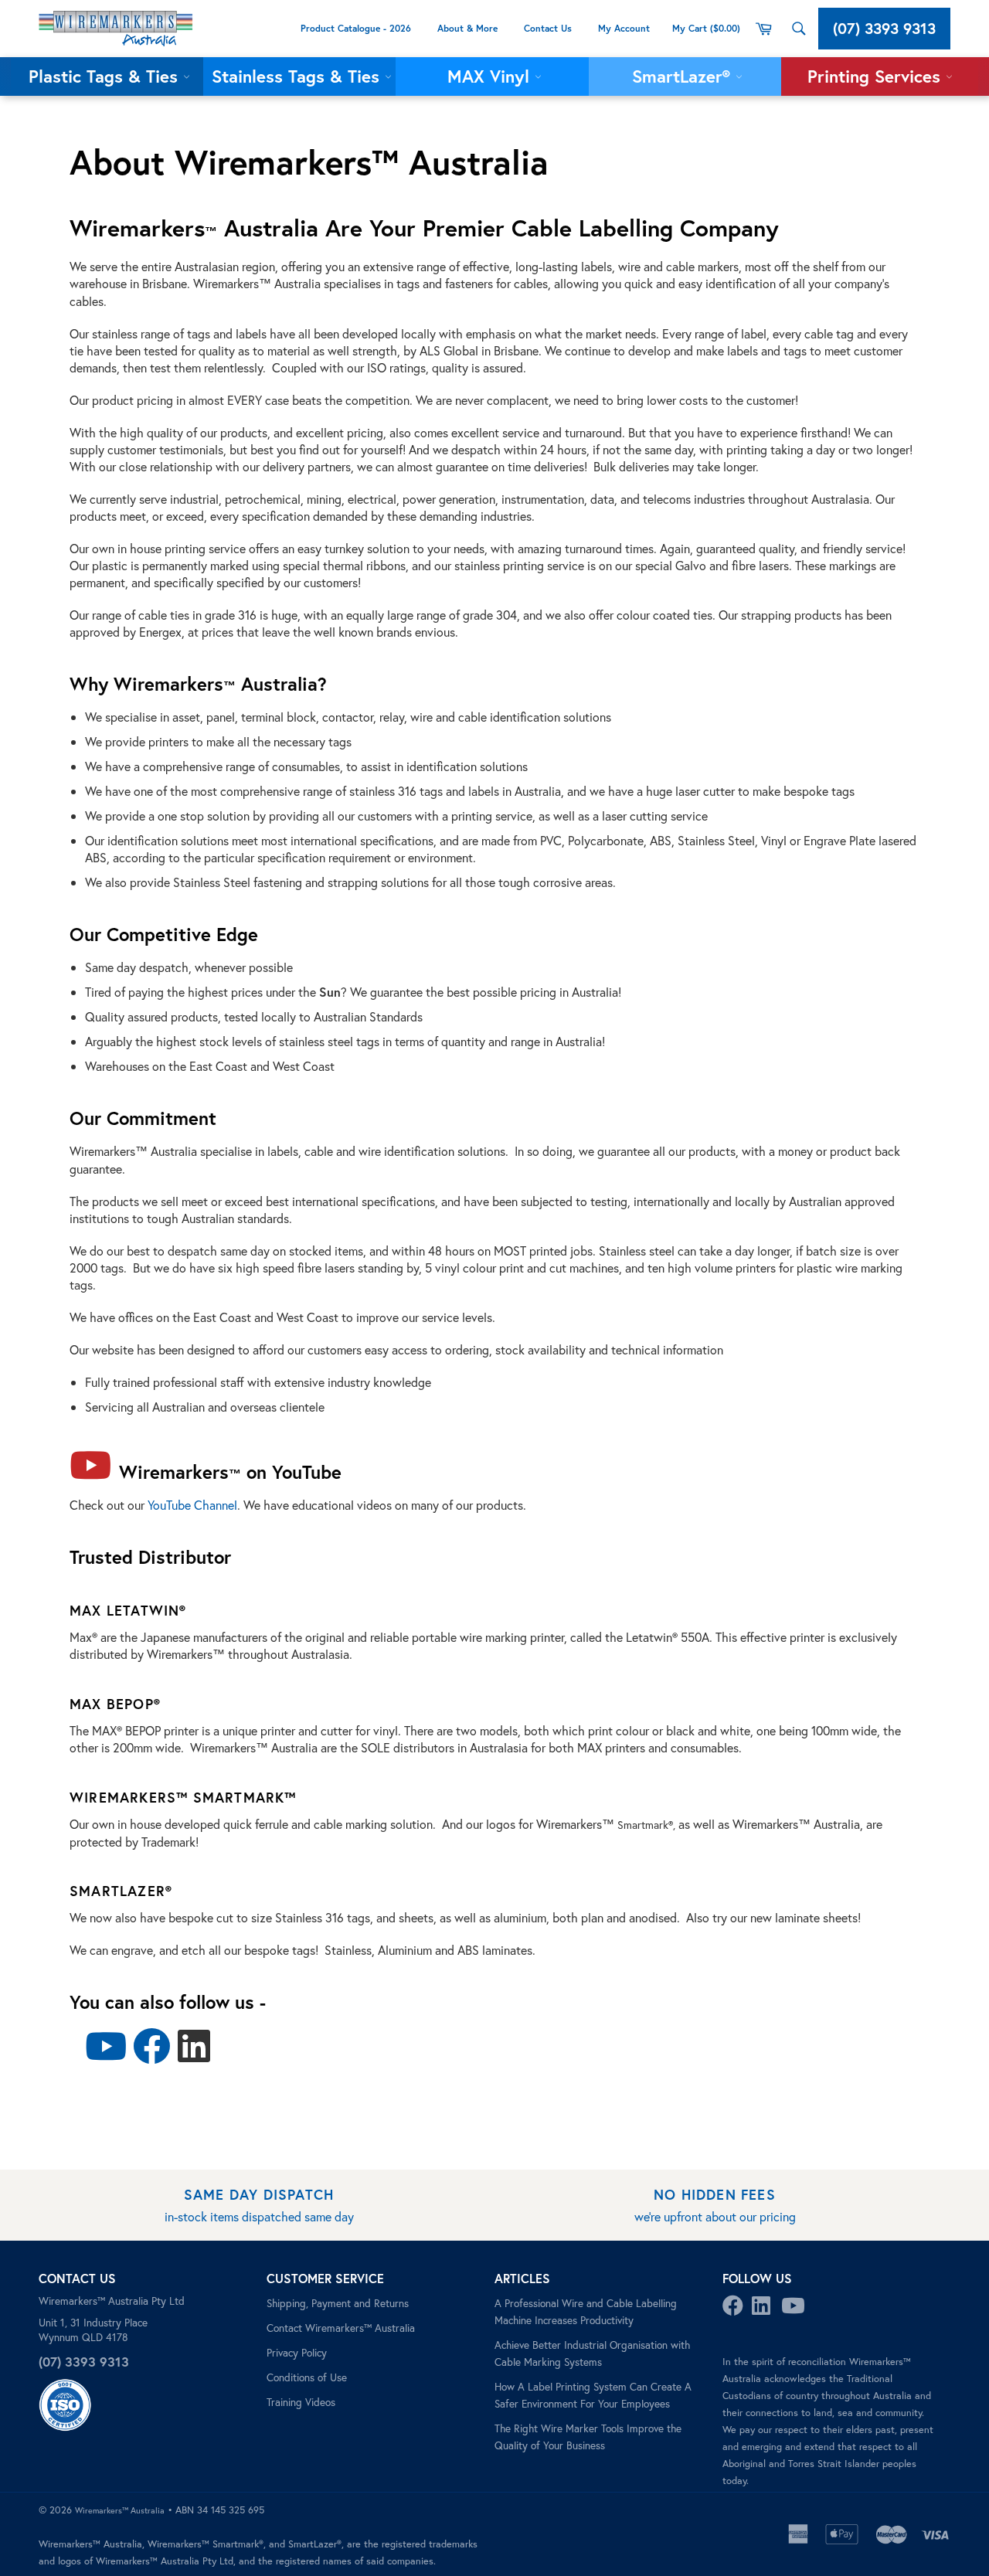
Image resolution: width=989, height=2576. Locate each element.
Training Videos (301, 2402)
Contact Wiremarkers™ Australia (341, 2328)
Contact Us (548, 28)
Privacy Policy (297, 2353)
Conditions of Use (307, 2377)
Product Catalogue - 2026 (356, 28)
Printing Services (877, 76)
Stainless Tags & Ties (298, 76)
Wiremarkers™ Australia (120, 2510)
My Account (625, 28)
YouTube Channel (192, 1505)
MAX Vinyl (491, 76)
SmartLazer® (684, 76)
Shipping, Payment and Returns (338, 2303)
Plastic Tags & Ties (106, 76)
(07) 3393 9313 (884, 28)
